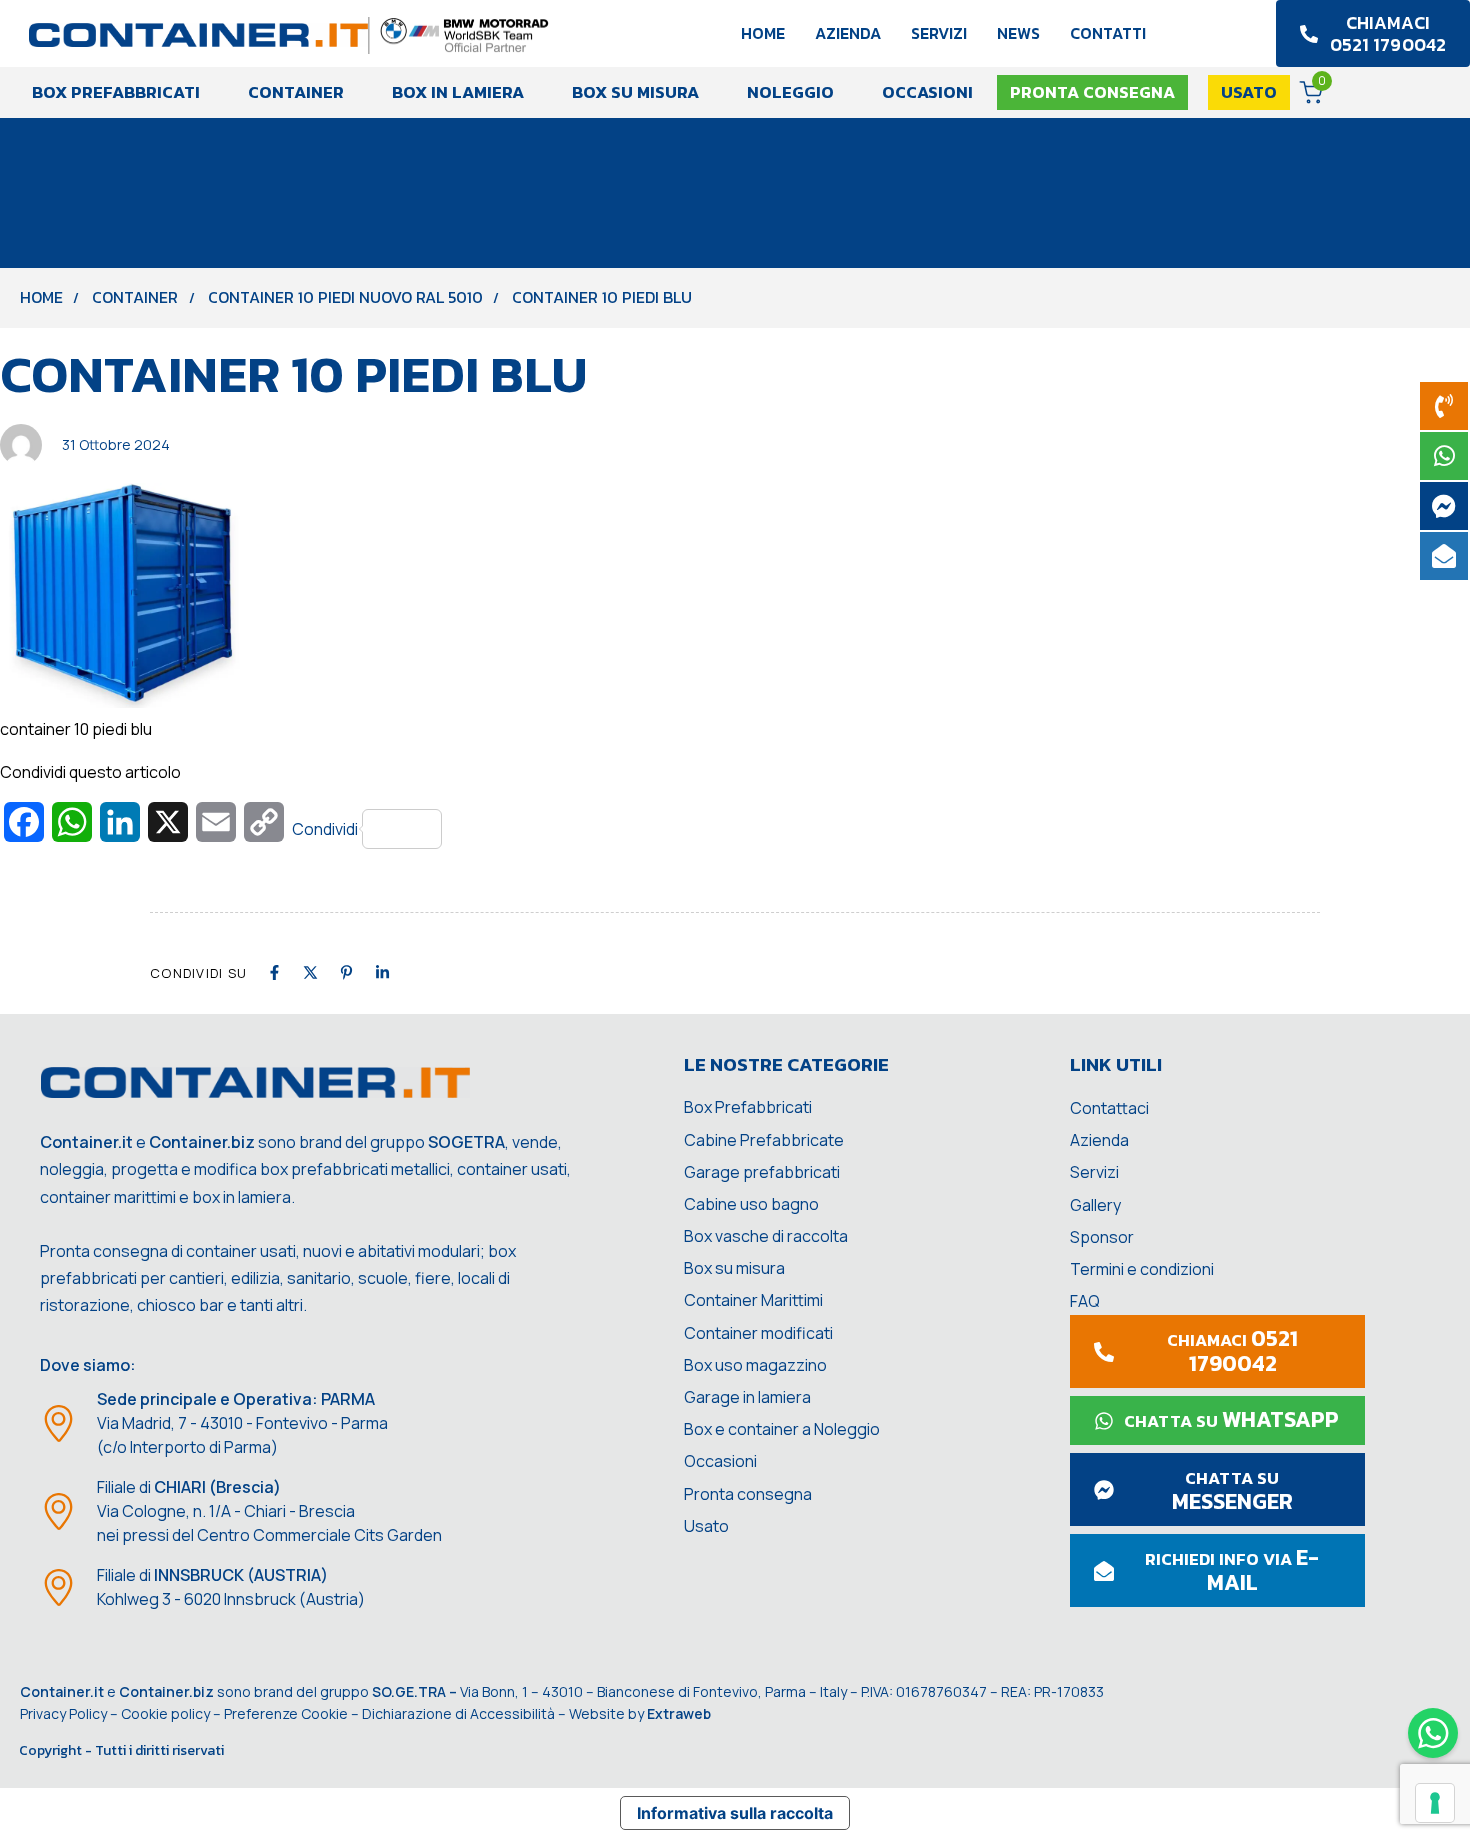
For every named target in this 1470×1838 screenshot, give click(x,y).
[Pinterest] (346, 972)
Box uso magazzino (755, 1365)
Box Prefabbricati (116, 92)
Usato (706, 1526)
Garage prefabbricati (762, 1172)
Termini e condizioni (1142, 1269)
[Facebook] (274, 972)
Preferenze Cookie (286, 1713)
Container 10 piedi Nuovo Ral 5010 (345, 297)
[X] (310, 972)
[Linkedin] (382, 972)
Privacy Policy (63, 1713)
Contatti (1108, 33)
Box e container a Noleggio (782, 1429)
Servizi (939, 33)
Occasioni (927, 92)
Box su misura (635, 92)
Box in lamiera (458, 92)
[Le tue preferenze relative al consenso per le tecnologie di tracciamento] (1435, 1803)
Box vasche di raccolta (766, 1236)
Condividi (325, 829)
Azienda (848, 33)
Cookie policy (165, 1713)
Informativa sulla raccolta (735, 1813)
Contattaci (1109, 1108)
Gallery (1095, 1205)
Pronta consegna (748, 1494)
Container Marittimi (753, 1300)
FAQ (1085, 1301)
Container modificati (758, 1333)
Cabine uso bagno (751, 1204)
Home (763, 33)
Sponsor (1102, 1237)
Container (296, 92)
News (1018, 33)
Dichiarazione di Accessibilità (458, 1713)
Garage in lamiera (747, 1397)
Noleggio (790, 92)
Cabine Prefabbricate (764, 1140)
